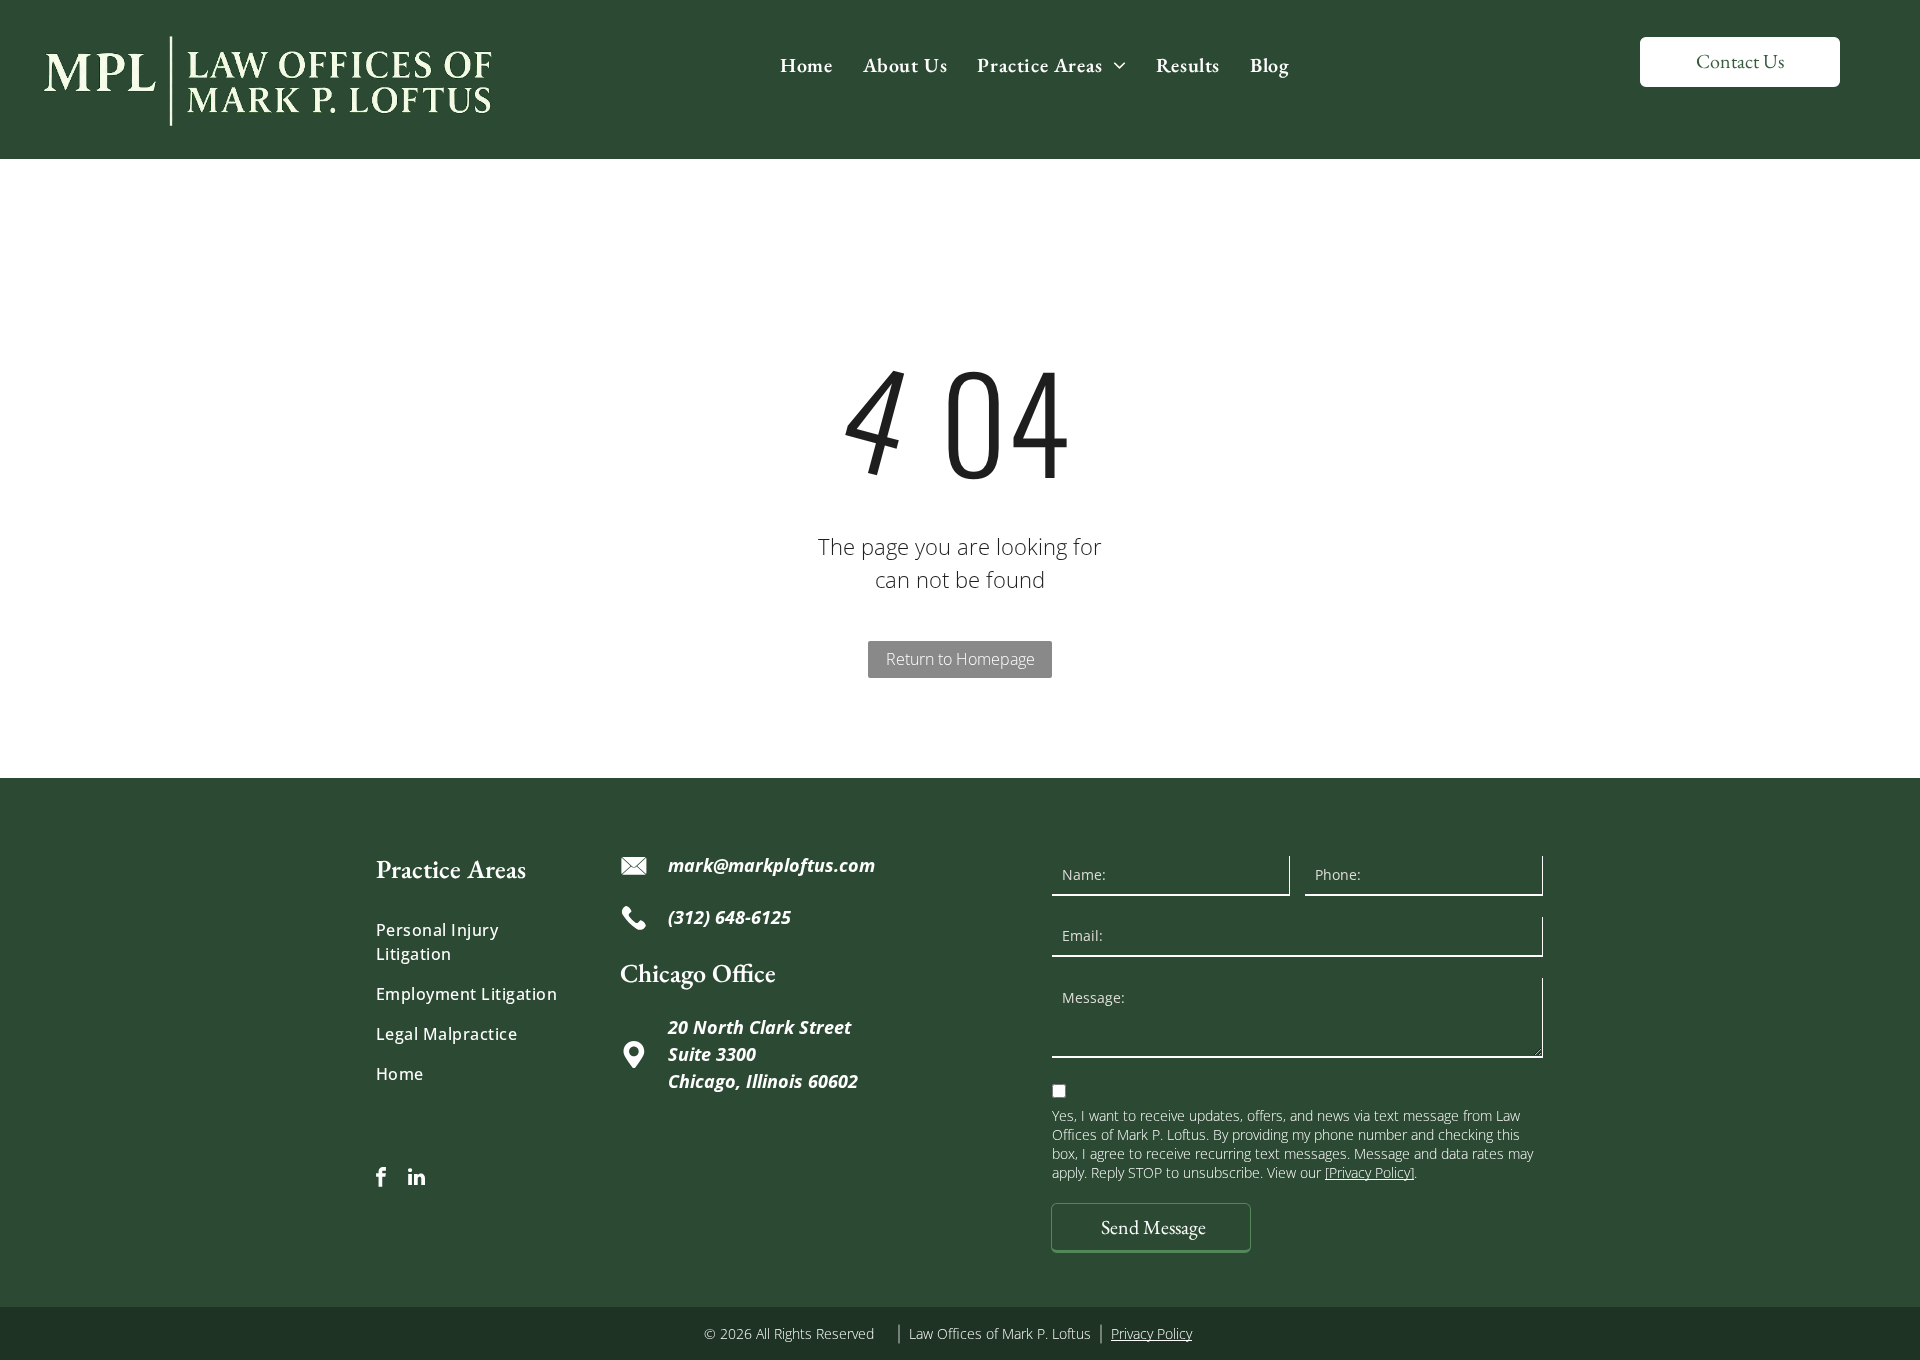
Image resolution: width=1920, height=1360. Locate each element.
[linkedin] (416, 1179)
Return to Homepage (960, 659)
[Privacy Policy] (1369, 1172)
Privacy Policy (1151, 1333)
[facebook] (381, 1179)
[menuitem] (806, 65)
